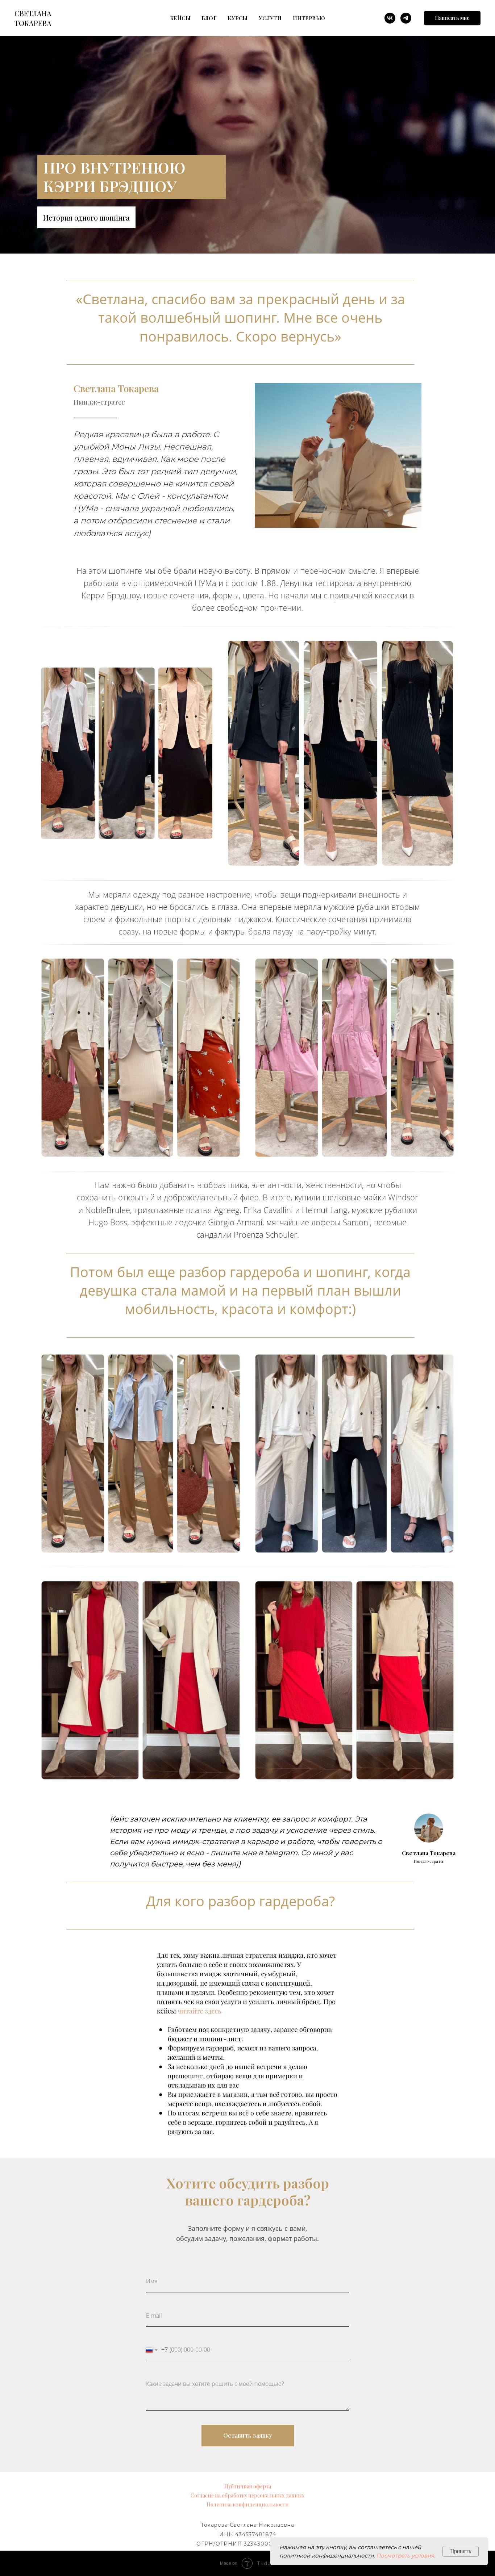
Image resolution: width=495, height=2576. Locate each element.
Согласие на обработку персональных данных (247, 2495)
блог (209, 18)
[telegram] (406, 18)
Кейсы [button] (180, 18)
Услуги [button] (270, 18)
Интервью (309, 18)
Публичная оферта (248, 2486)
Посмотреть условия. (406, 2556)
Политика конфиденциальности (248, 2504)
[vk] (390, 18)
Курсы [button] (238, 18)
